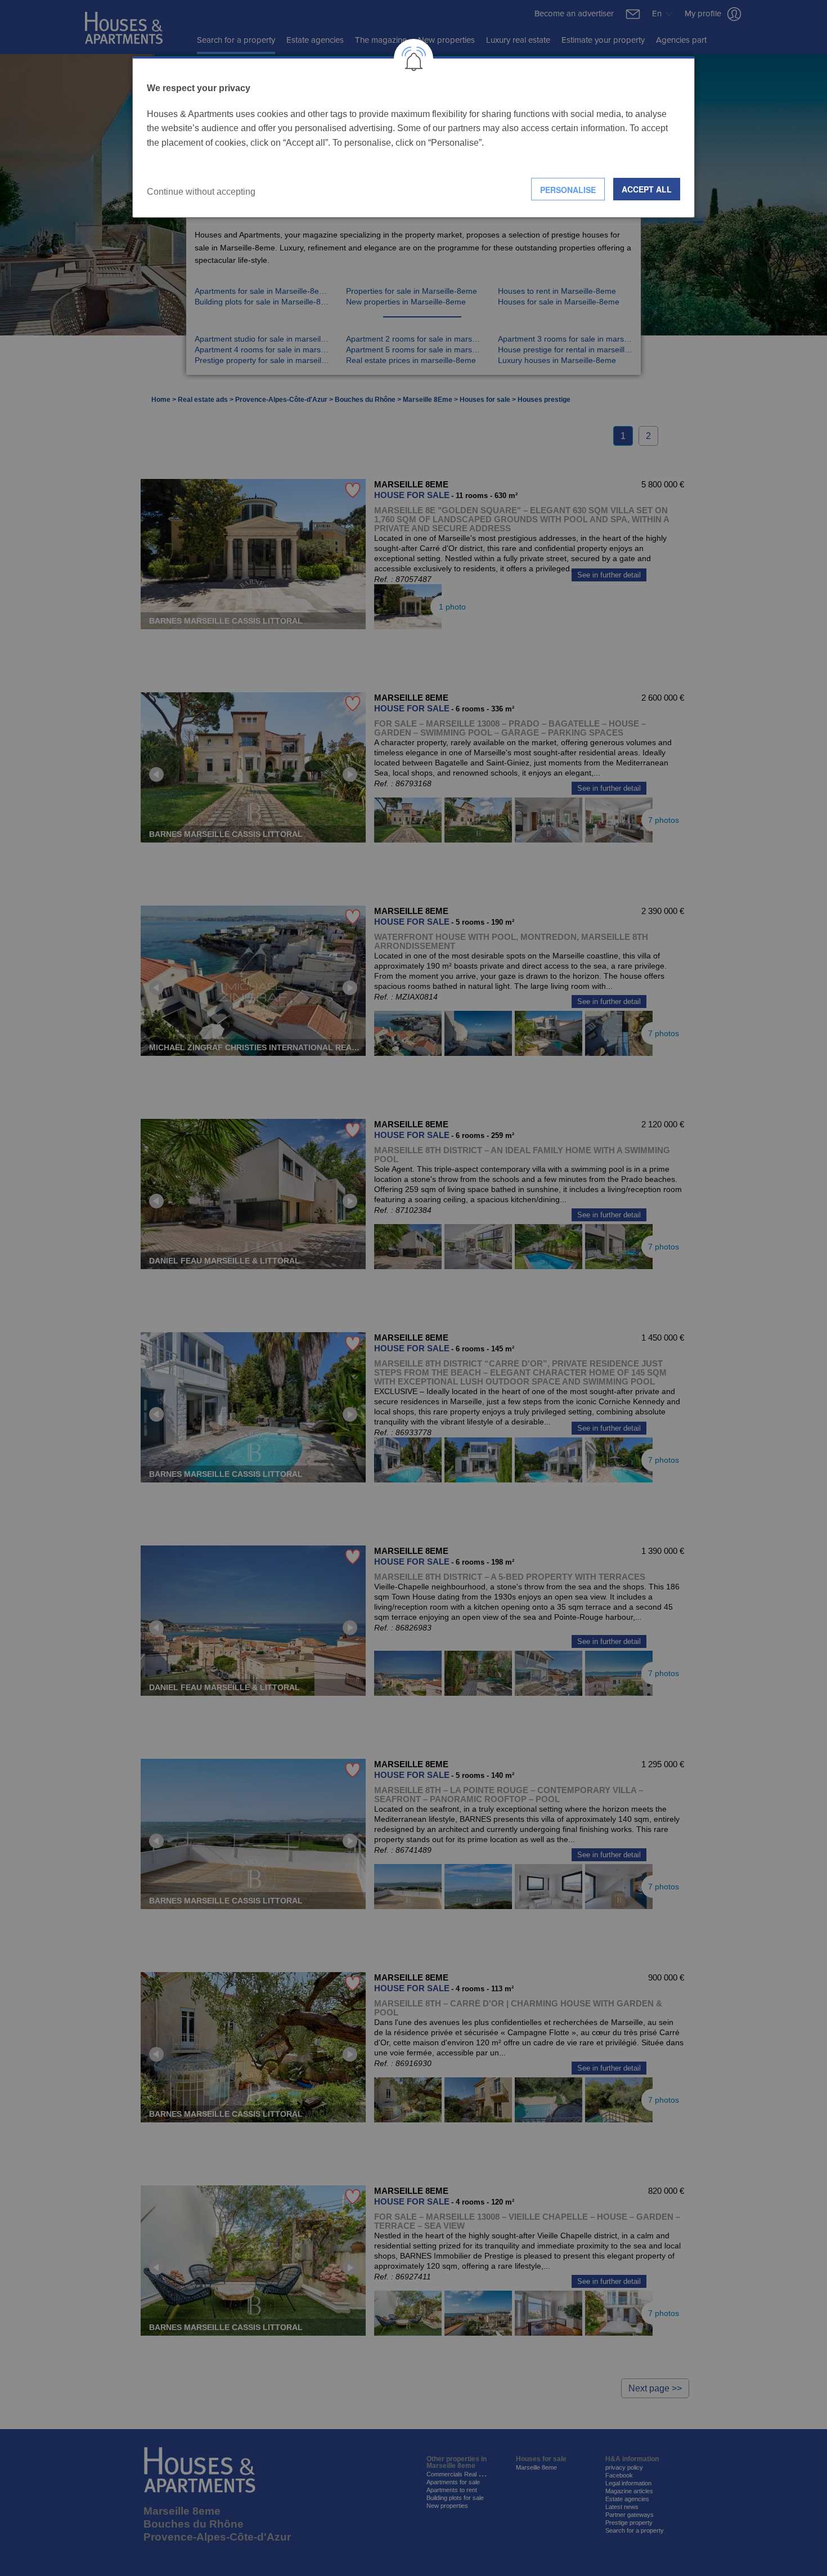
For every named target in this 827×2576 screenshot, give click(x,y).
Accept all (647, 189)
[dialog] (414, 137)
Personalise (568, 190)
